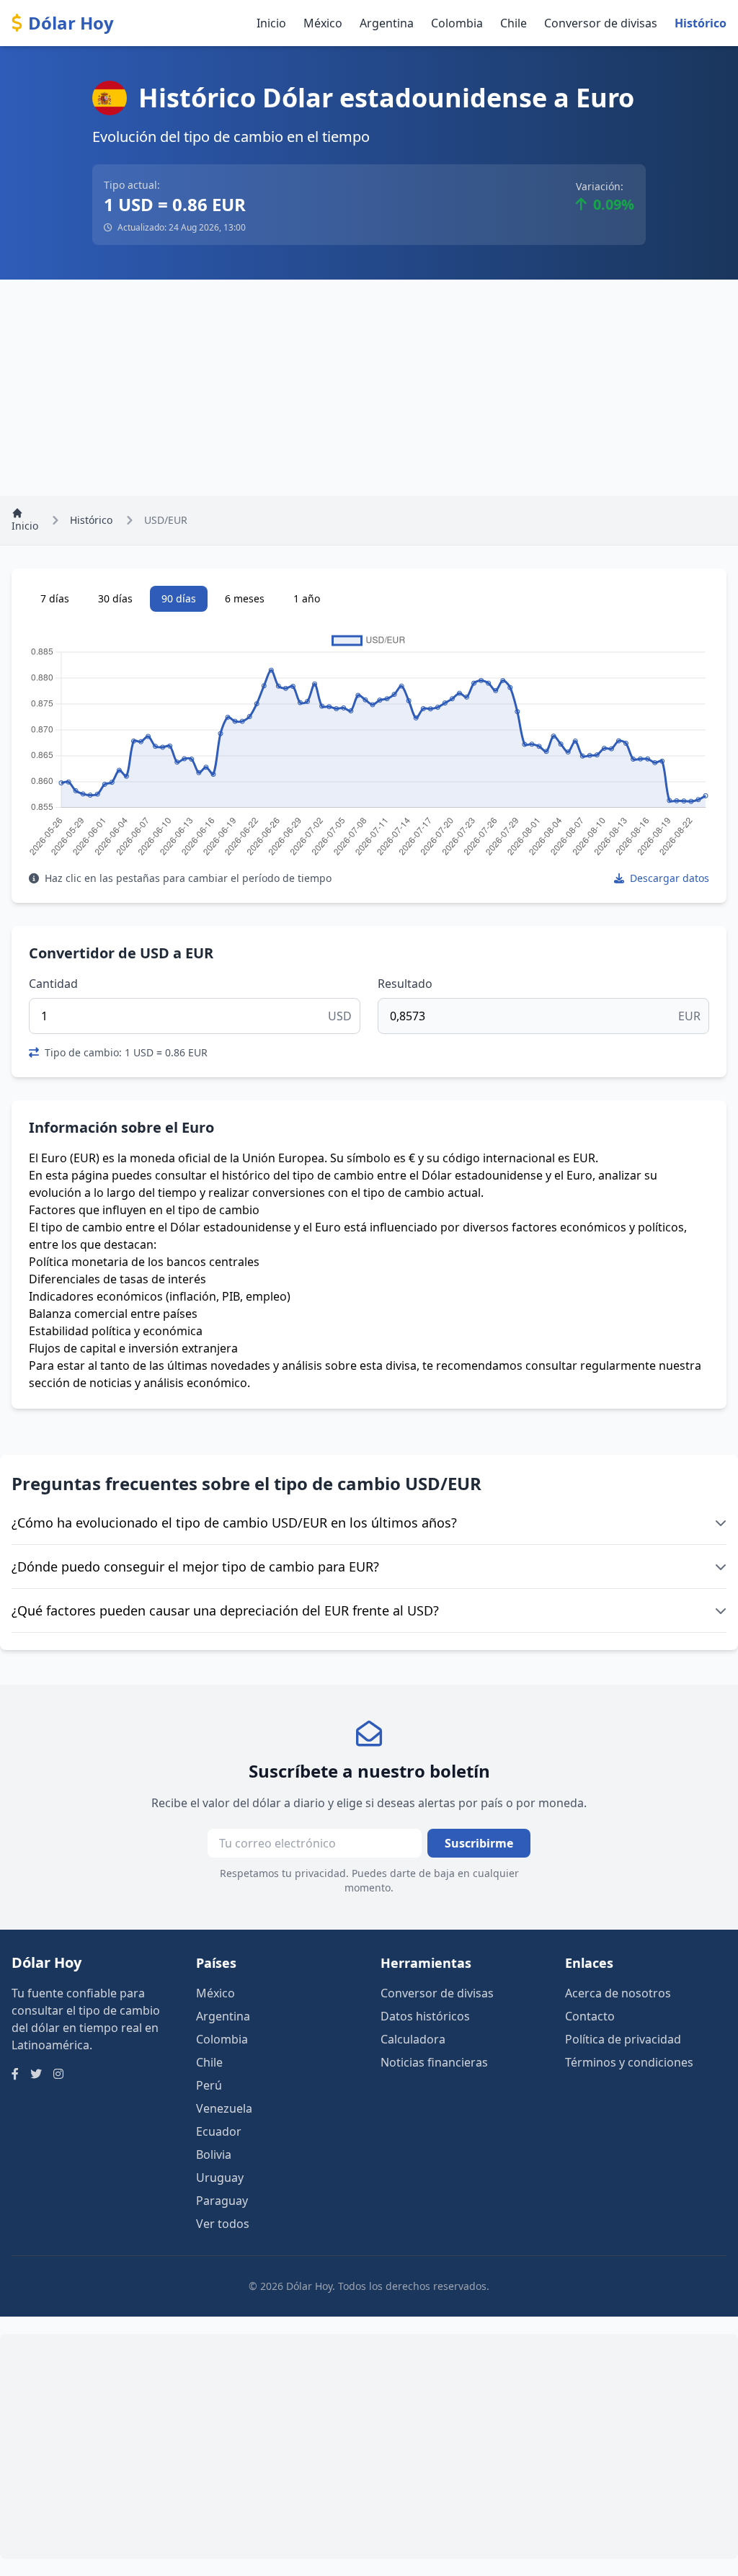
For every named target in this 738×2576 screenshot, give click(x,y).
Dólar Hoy (71, 23)
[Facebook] (15, 2074)
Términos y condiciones (629, 2062)
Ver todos (223, 2224)
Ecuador (219, 2131)
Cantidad (53, 984)
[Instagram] (58, 2074)
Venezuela (224, 2108)
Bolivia (214, 2154)
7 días (55, 598)
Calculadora (413, 2039)
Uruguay (220, 2178)
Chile (514, 23)
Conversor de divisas (601, 23)
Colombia (457, 23)
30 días (115, 598)
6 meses (245, 598)
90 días (179, 598)
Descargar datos (668, 878)
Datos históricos (425, 2016)
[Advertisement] (369, 388)
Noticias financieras (434, 2062)
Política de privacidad (623, 2039)
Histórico (701, 23)
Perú (209, 2085)
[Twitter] (36, 2074)
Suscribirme (479, 1843)
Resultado (405, 984)
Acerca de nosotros (618, 1993)
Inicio (271, 23)
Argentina (387, 23)
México (323, 23)
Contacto (590, 2016)
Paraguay (222, 2201)
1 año (307, 598)
